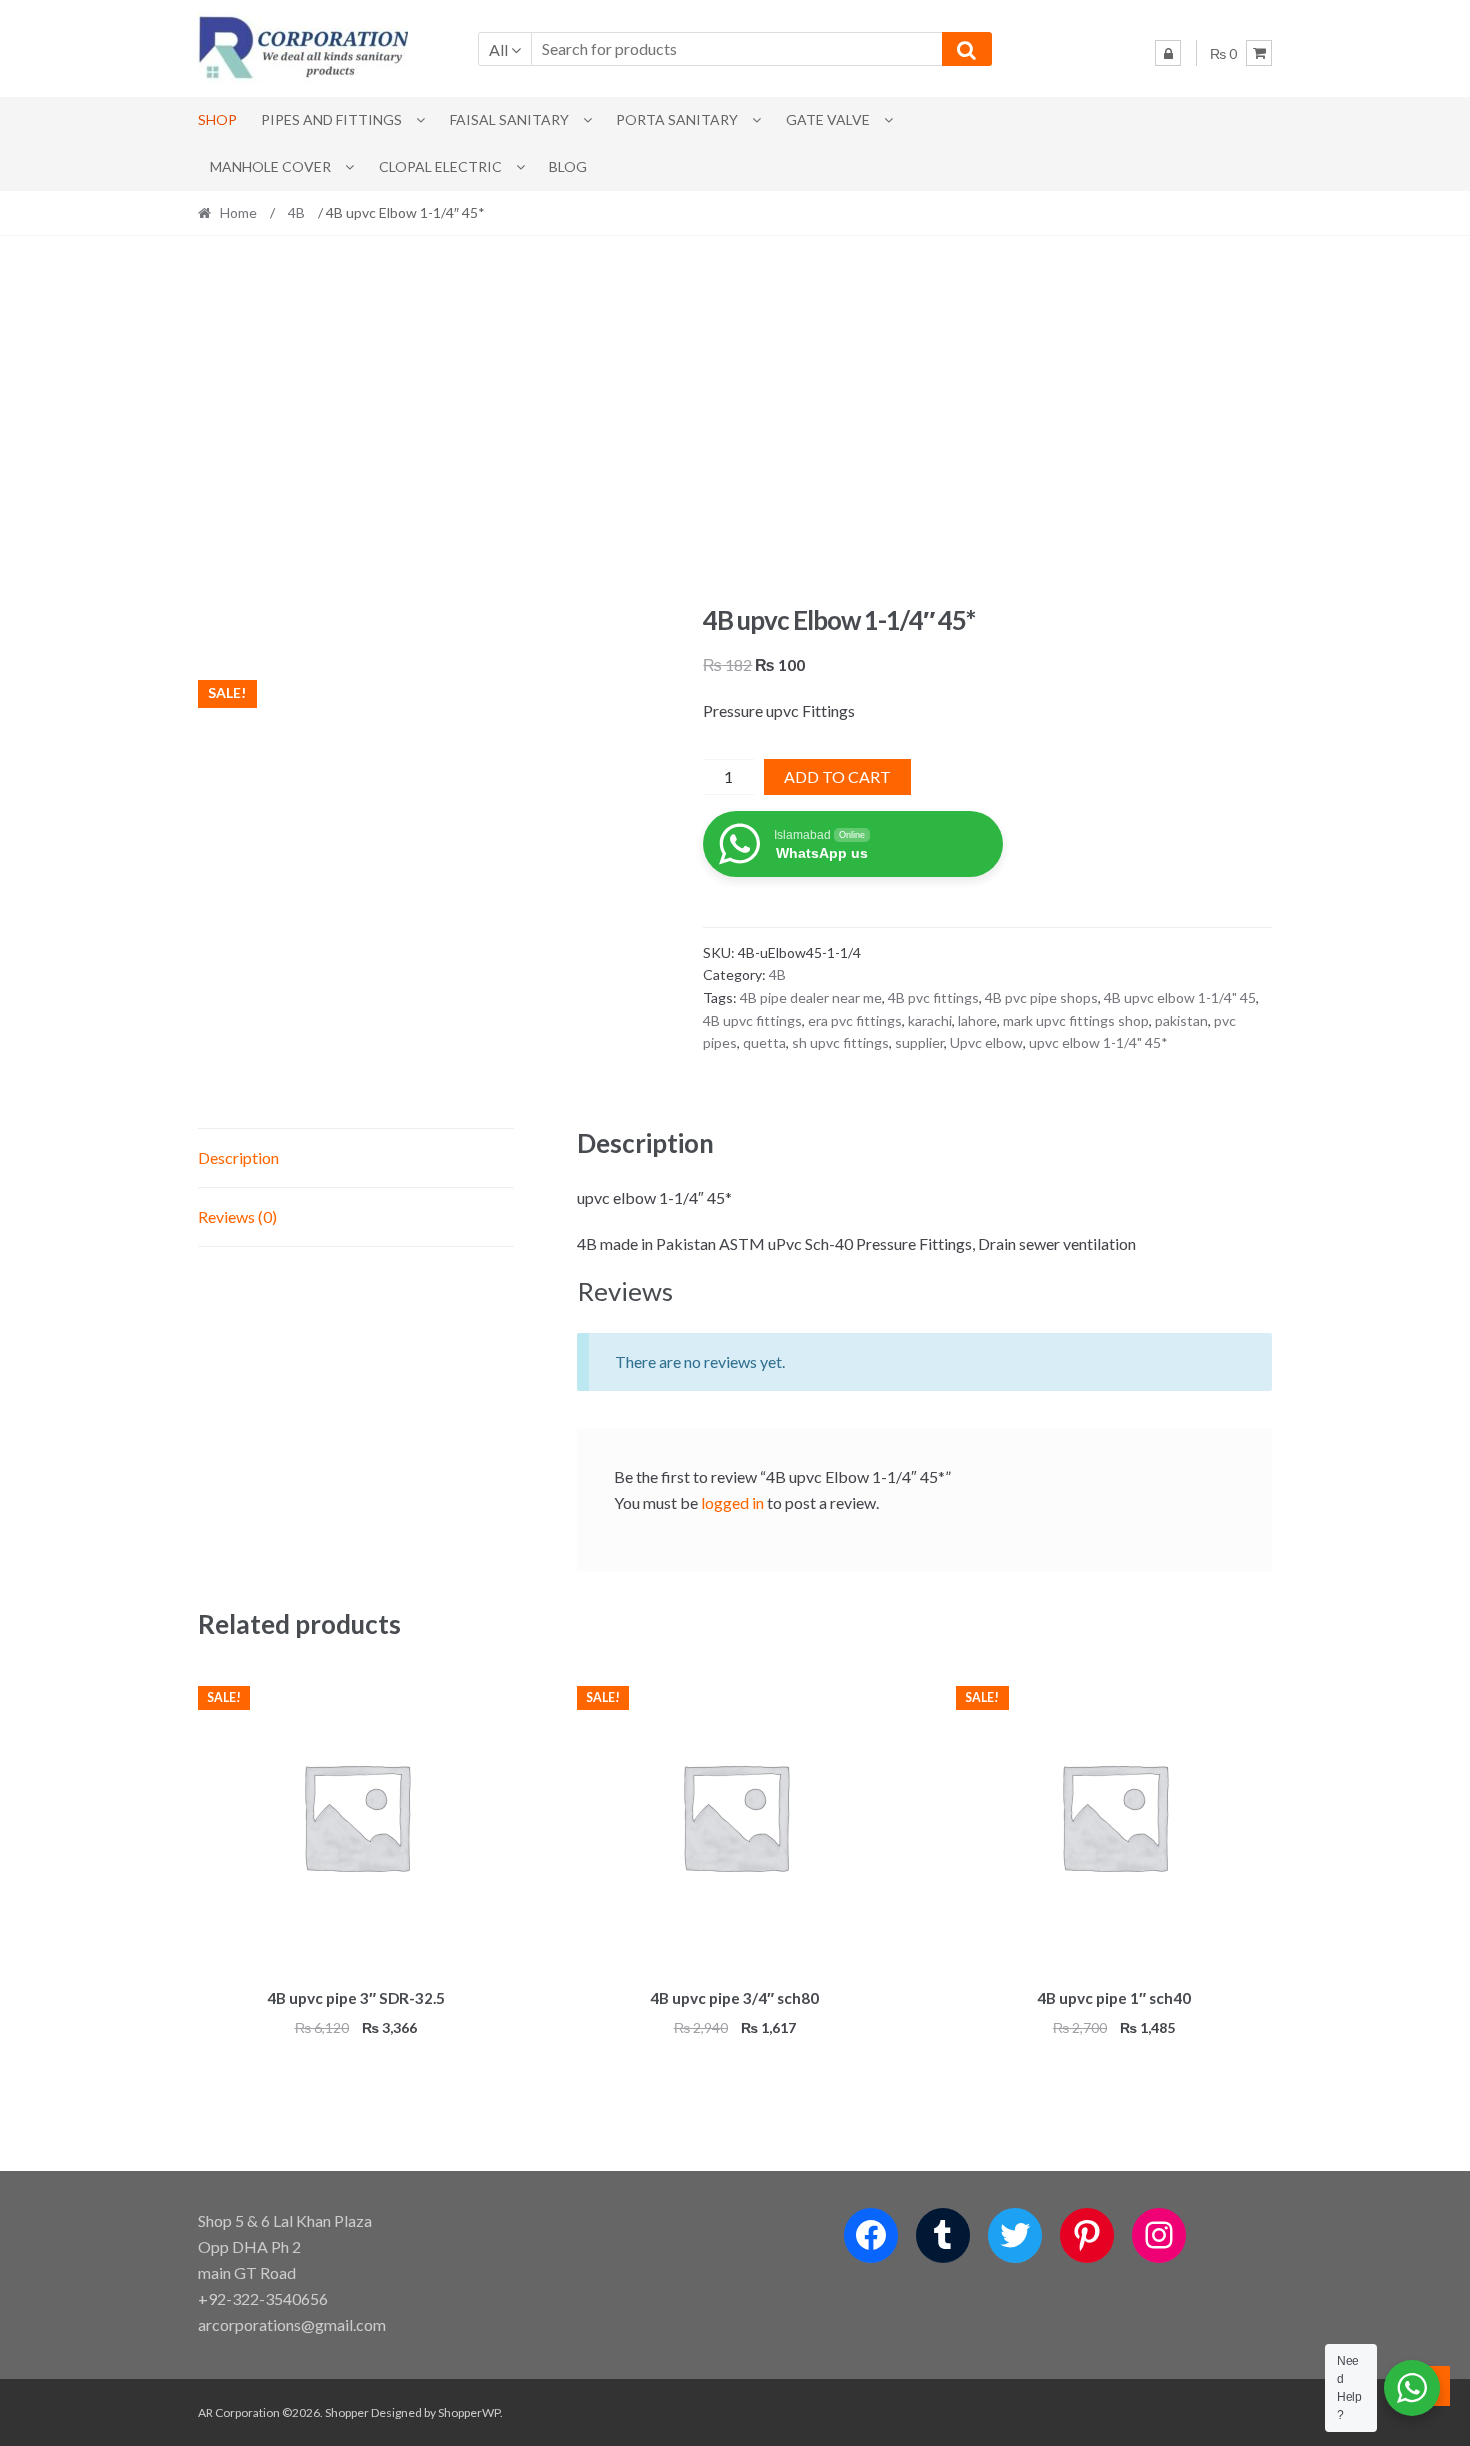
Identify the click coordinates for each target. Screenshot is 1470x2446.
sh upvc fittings (840, 1042)
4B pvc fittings (933, 997)
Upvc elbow (986, 1042)
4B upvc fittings (752, 1020)
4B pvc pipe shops (1041, 997)
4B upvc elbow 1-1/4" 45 (1180, 997)
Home (238, 212)
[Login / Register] (1168, 53)
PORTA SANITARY (677, 119)
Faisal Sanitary (509, 119)
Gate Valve (828, 119)
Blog (568, 166)
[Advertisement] (735, 420)
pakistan (1181, 1020)
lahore (977, 1020)
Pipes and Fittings (331, 119)
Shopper (347, 2412)
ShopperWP (469, 2412)
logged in (732, 1502)
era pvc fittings (855, 1020)
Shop (217, 119)
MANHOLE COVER (270, 166)
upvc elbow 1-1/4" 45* (1098, 1042)
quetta (764, 1042)
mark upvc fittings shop (1076, 1020)
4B (296, 212)
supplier (919, 1042)
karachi (930, 1020)
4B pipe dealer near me (811, 997)
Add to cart (837, 776)
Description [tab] (238, 1157)
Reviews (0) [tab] (237, 1216)
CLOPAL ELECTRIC (440, 166)
